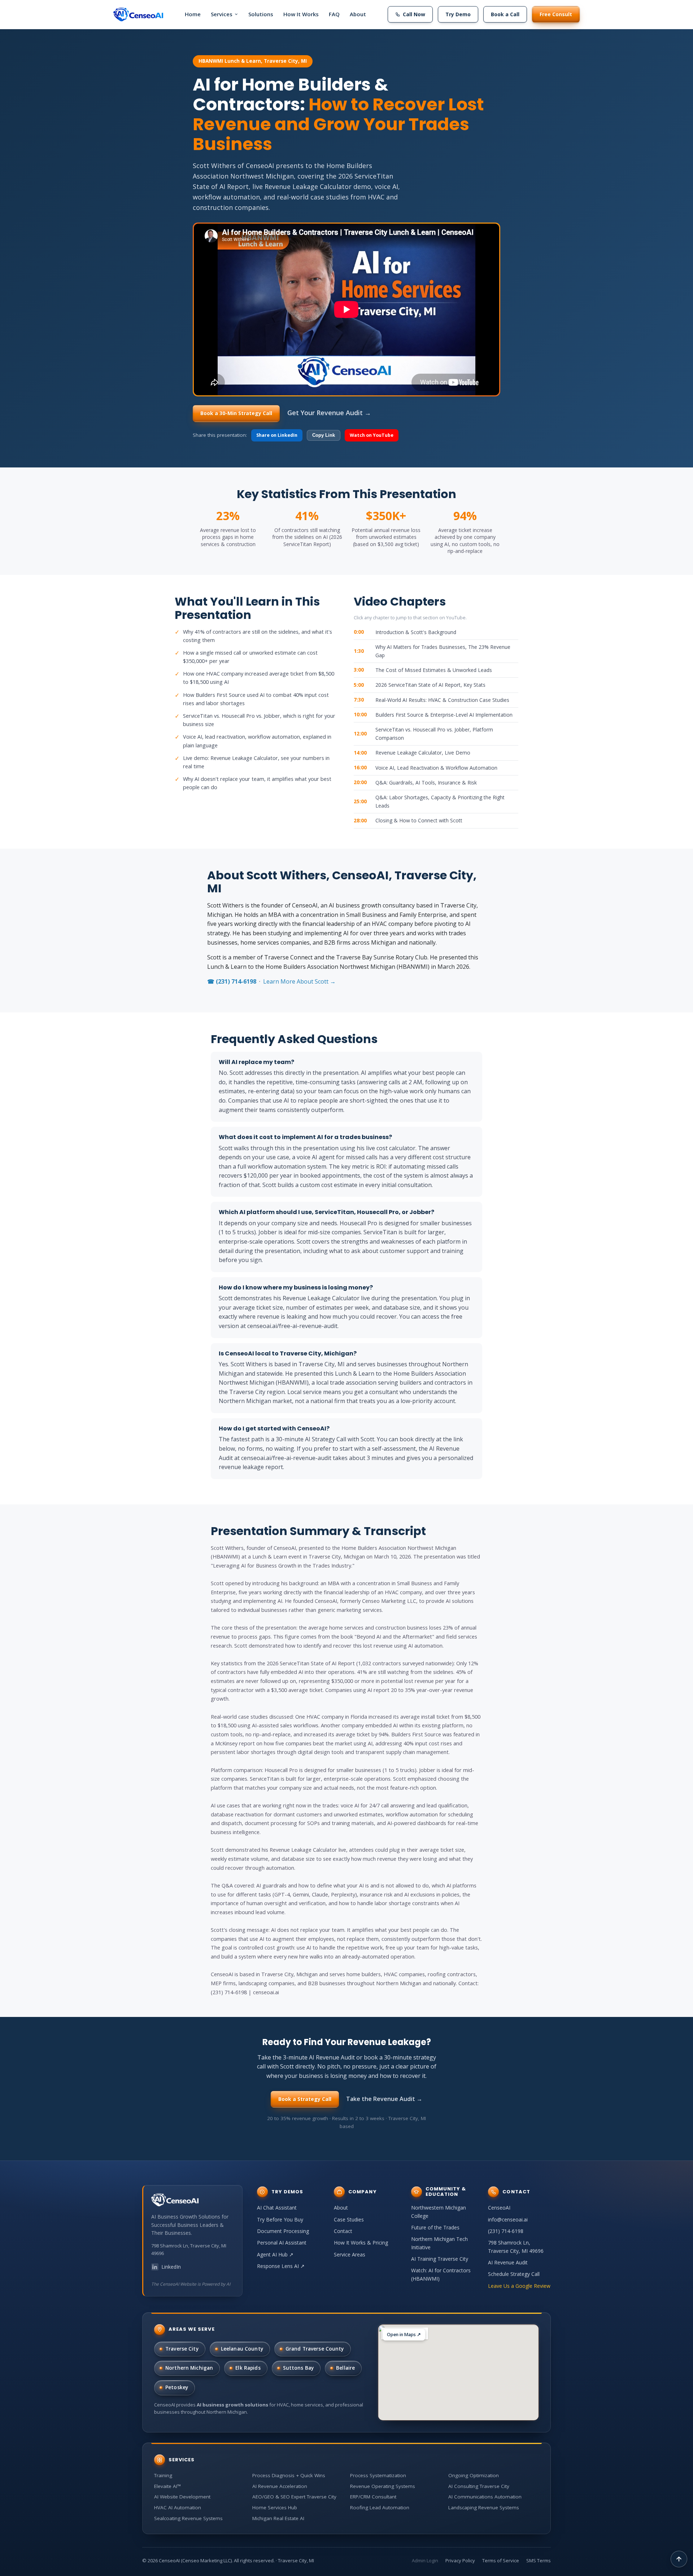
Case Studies (349, 2219)
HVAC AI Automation (178, 2507)
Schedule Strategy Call (514, 2274)
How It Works (301, 14)
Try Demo (458, 14)
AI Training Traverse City (440, 2259)
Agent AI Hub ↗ (275, 2254)
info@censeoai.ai (508, 2219)
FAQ (334, 14)
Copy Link (324, 435)
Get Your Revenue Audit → (329, 413)
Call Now (414, 14)
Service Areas (350, 2254)
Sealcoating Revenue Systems (188, 2518)
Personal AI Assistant (282, 2243)
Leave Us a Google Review (519, 2286)
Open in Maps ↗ (404, 2335)
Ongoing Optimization (474, 2475)
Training (163, 2475)
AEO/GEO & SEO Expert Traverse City (294, 2497)
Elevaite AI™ (167, 2486)
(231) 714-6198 (506, 2231)
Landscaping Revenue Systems (484, 2507)
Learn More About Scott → (299, 981)
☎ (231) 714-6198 (232, 981)
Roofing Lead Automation (380, 2507)
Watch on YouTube (372, 435)
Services (222, 14)
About (358, 14)
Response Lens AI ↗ (281, 2266)
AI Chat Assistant (277, 2208)
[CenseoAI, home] (138, 14)
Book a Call (505, 14)
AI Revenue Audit (508, 2262)
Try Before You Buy (280, 2219)
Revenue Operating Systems (383, 2486)
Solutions (261, 14)
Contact (343, 2231)
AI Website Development (182, 2497)
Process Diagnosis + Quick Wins (289, 2475)
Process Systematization (378, 2475)
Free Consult (556, 14)
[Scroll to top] (679, 2559)
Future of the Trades (435, 2227)
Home (193, 14)
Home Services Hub (275, 2507)
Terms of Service (501, 2560)
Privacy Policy (460, 2560)
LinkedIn (171, 2267)
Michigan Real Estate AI (278, 2518)
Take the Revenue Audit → (384, 2099)
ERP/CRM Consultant (373, 2497)
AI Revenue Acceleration (280, 2486)
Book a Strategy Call (305, 2099)
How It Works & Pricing (361, 2243)
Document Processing (283, 2231)
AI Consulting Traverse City (479, 2486)
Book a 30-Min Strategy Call (236, 413)
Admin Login (425, 2560)
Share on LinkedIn (277, 435)
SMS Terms (539, 2560)
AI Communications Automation (485, 2497)
